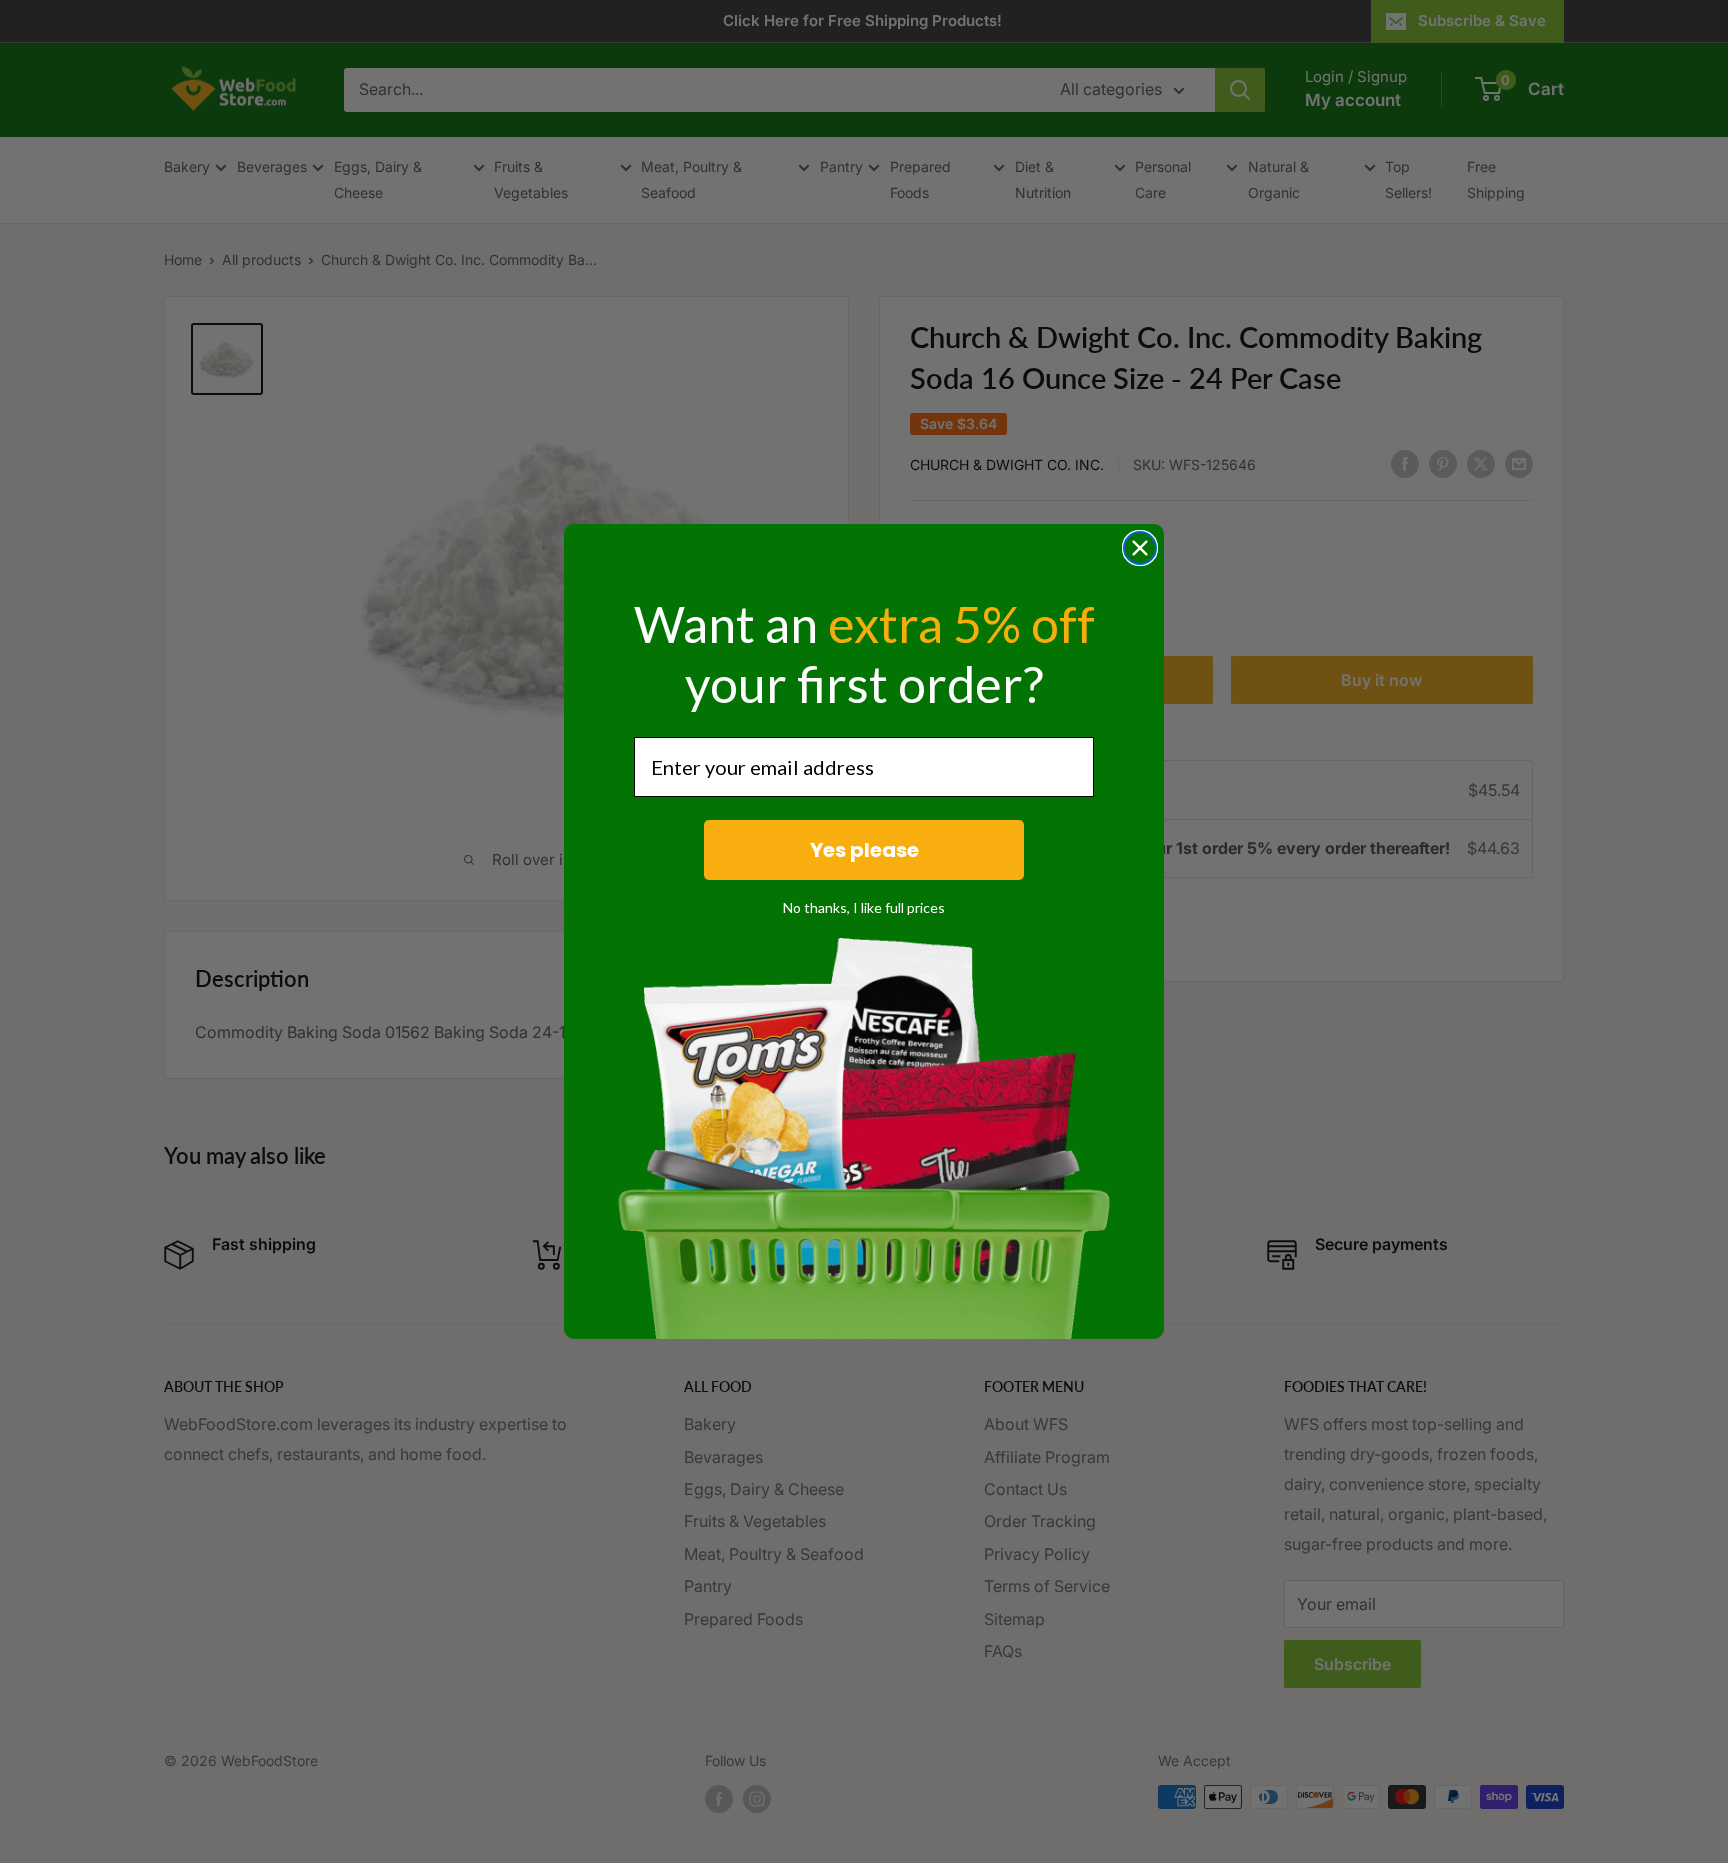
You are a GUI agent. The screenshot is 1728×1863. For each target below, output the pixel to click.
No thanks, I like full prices (864, 907)
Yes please (864, 850)
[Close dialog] (1140, 548)
